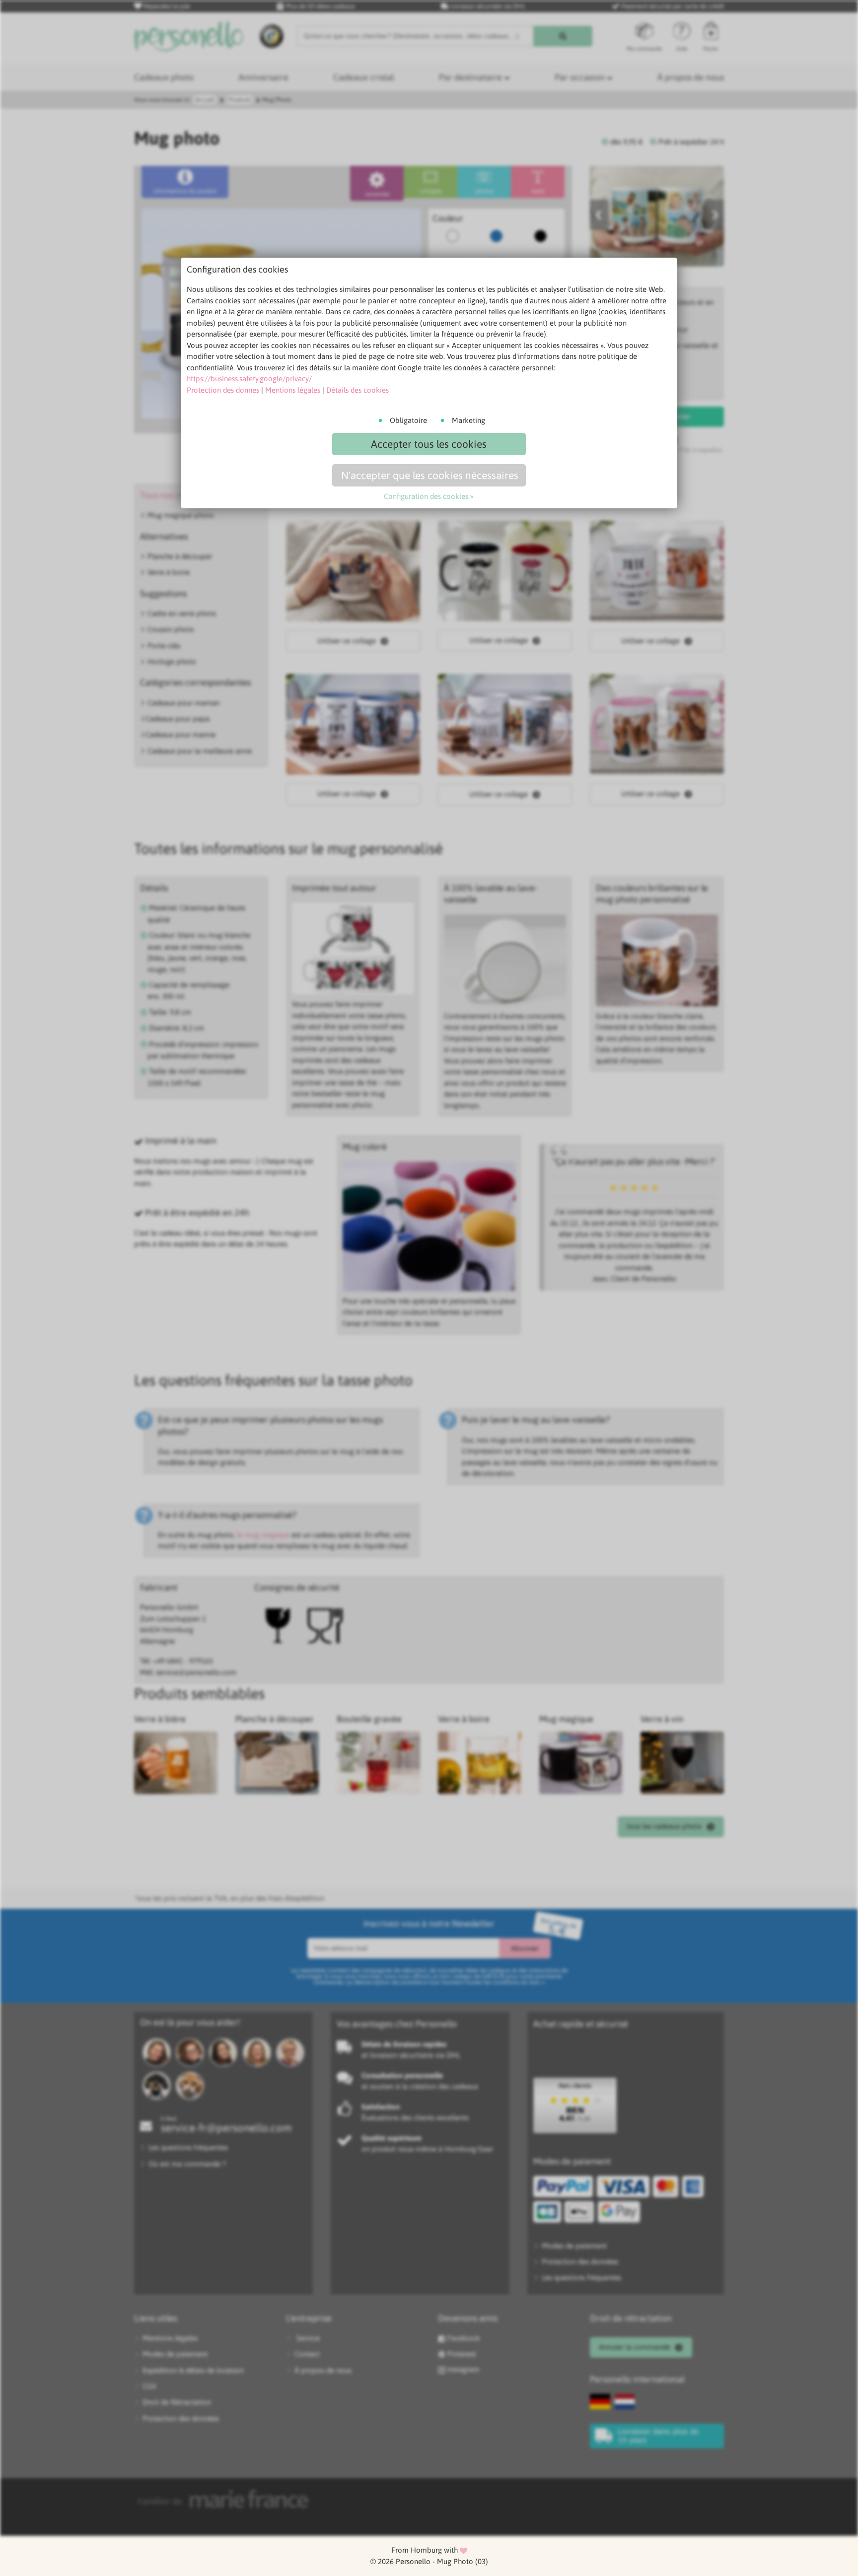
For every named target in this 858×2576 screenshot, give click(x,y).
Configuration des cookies (426, 496)
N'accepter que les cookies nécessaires (430, 475)
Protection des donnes (223, 390)
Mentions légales (293, 390)
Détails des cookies (357, 390)
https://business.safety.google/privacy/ (249, 379)
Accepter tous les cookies (429, 444)
